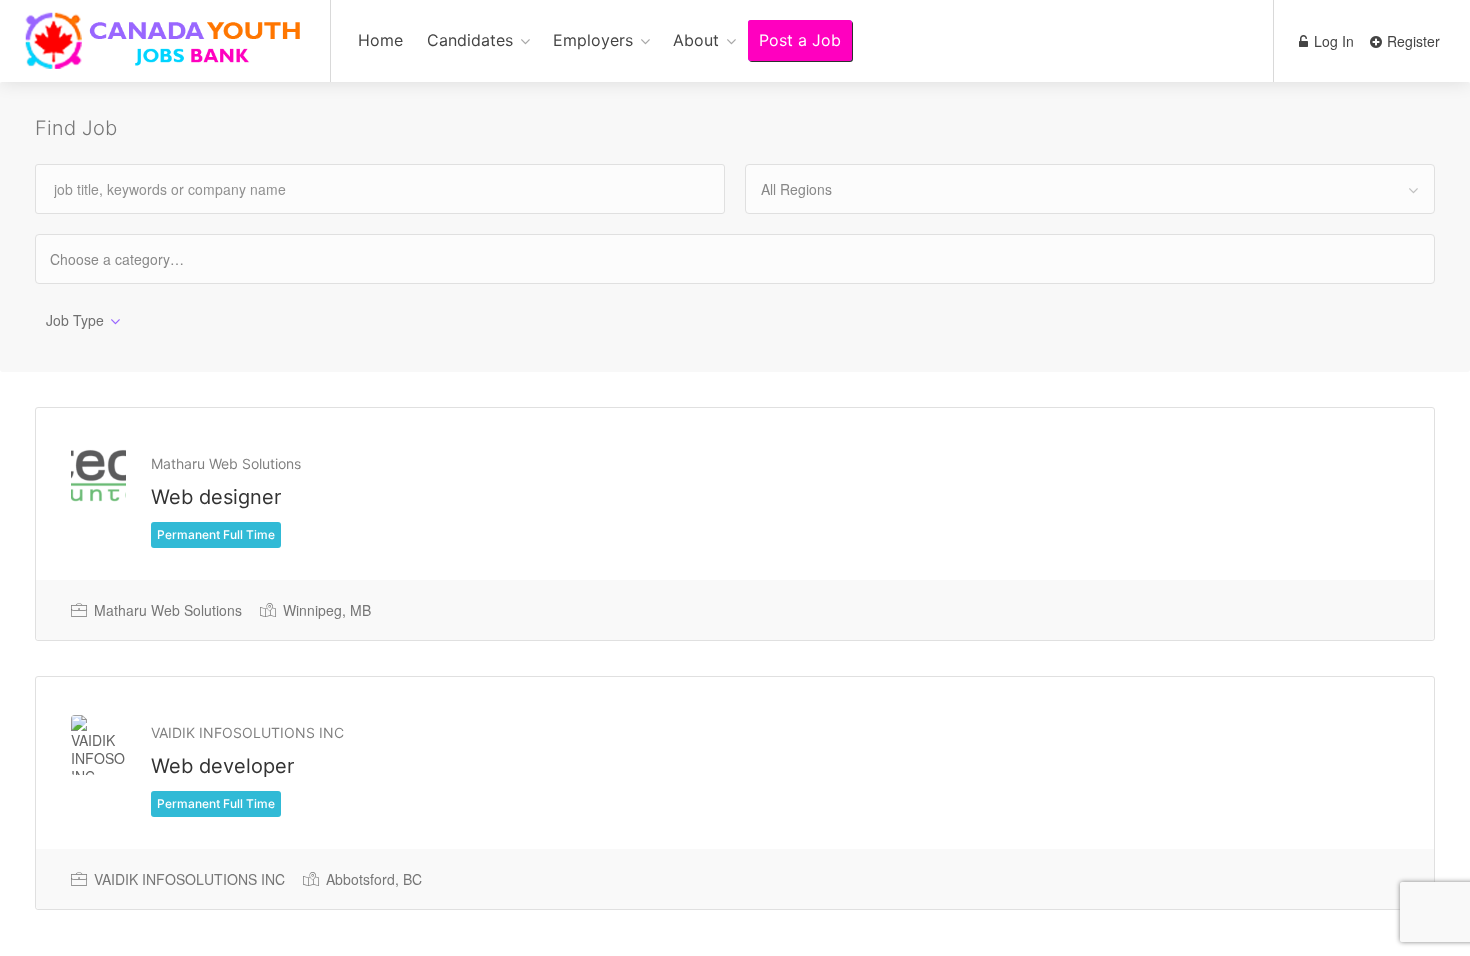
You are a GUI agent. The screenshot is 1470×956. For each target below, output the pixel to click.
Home (380, 40)
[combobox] (1090, 189)
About (696, 40)
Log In (1332, 41)
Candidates (470, 40)
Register (1411, 41)
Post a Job (800, 40)
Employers (593, 40)
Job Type (75, 320)
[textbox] (134, 258)
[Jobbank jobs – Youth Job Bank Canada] (165, 51)
